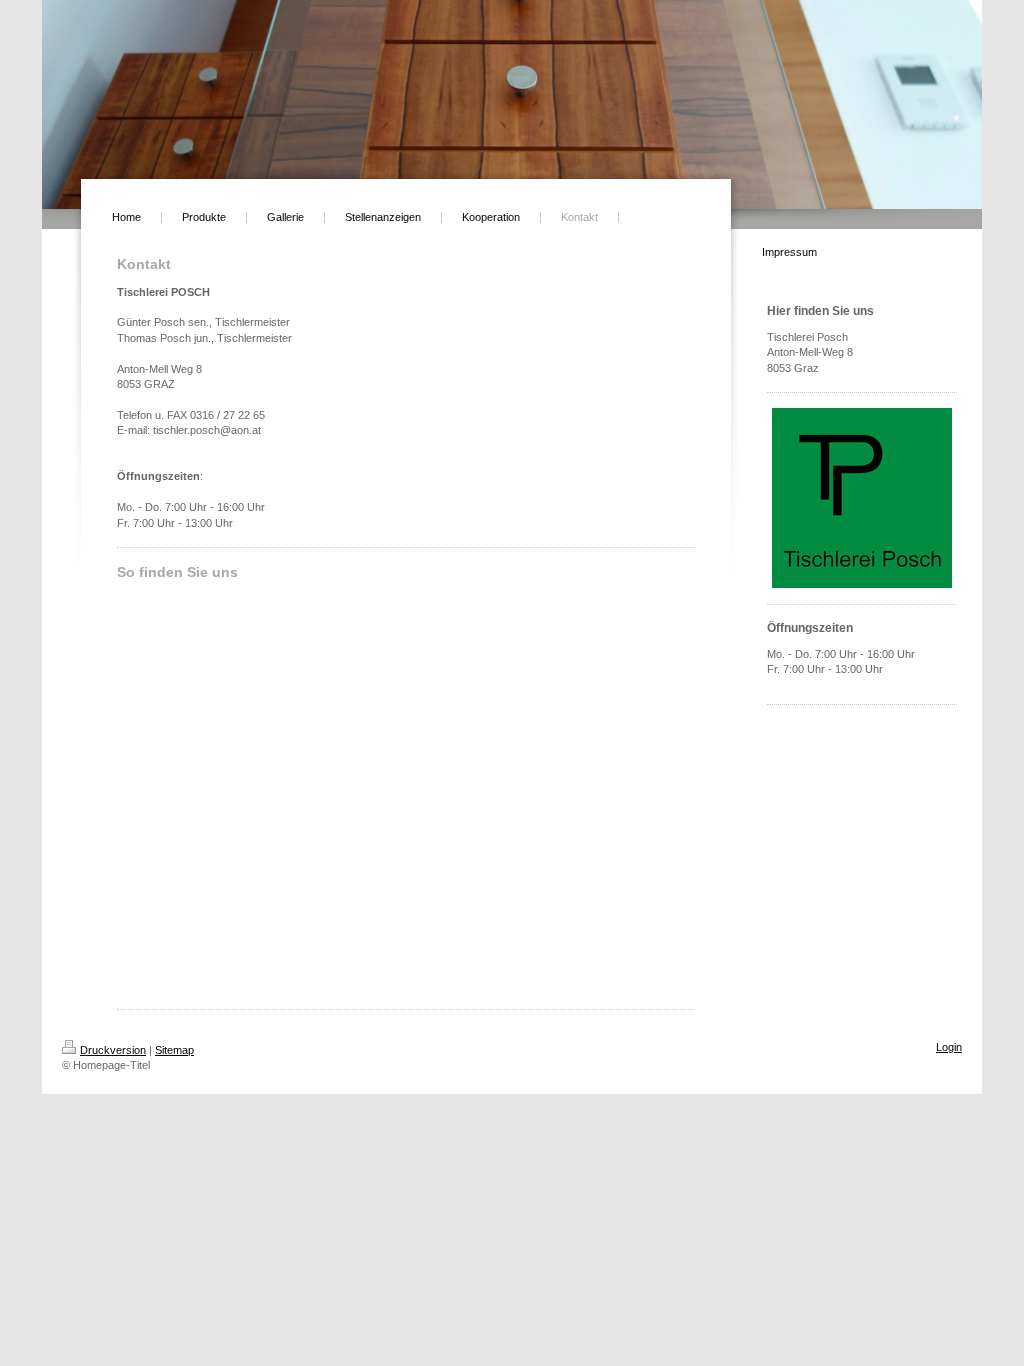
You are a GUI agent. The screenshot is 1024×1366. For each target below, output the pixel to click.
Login (949, 1047)
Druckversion (113, 1050)
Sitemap (174, 1050)
